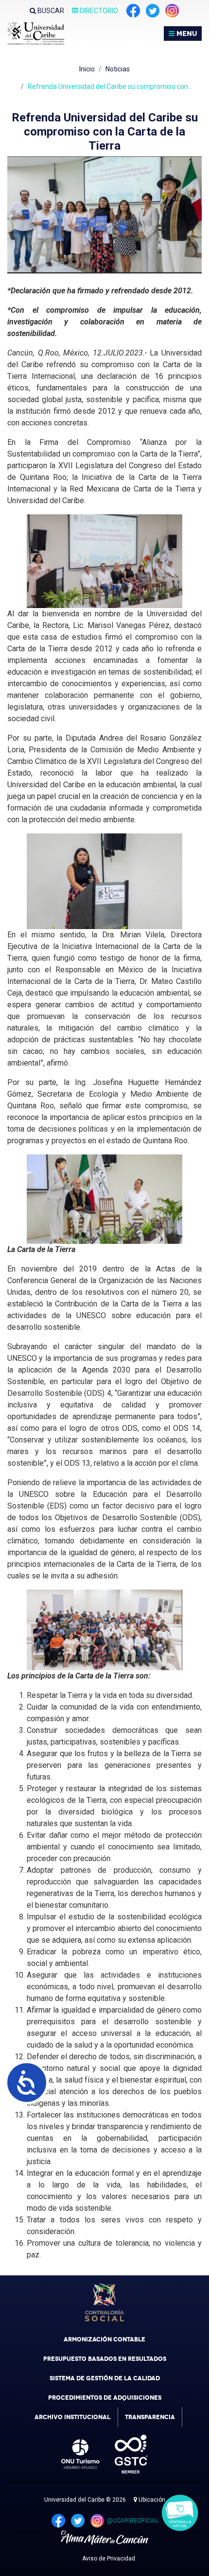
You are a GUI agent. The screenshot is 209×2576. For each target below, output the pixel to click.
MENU (186, 34)
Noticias (118, 69)
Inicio (87, 69)
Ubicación (151, 2500)
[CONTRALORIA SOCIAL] (104, 2303)
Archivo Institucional (72, 2417)
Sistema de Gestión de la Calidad (105, 2378)
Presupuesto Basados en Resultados (105, 2359)
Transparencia (150, 2417)
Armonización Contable (104, 2339)
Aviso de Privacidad (109, 2559)
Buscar (50, 11)
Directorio (98, 11)
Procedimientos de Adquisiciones (105, 2398)
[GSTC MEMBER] (124, 2454)
